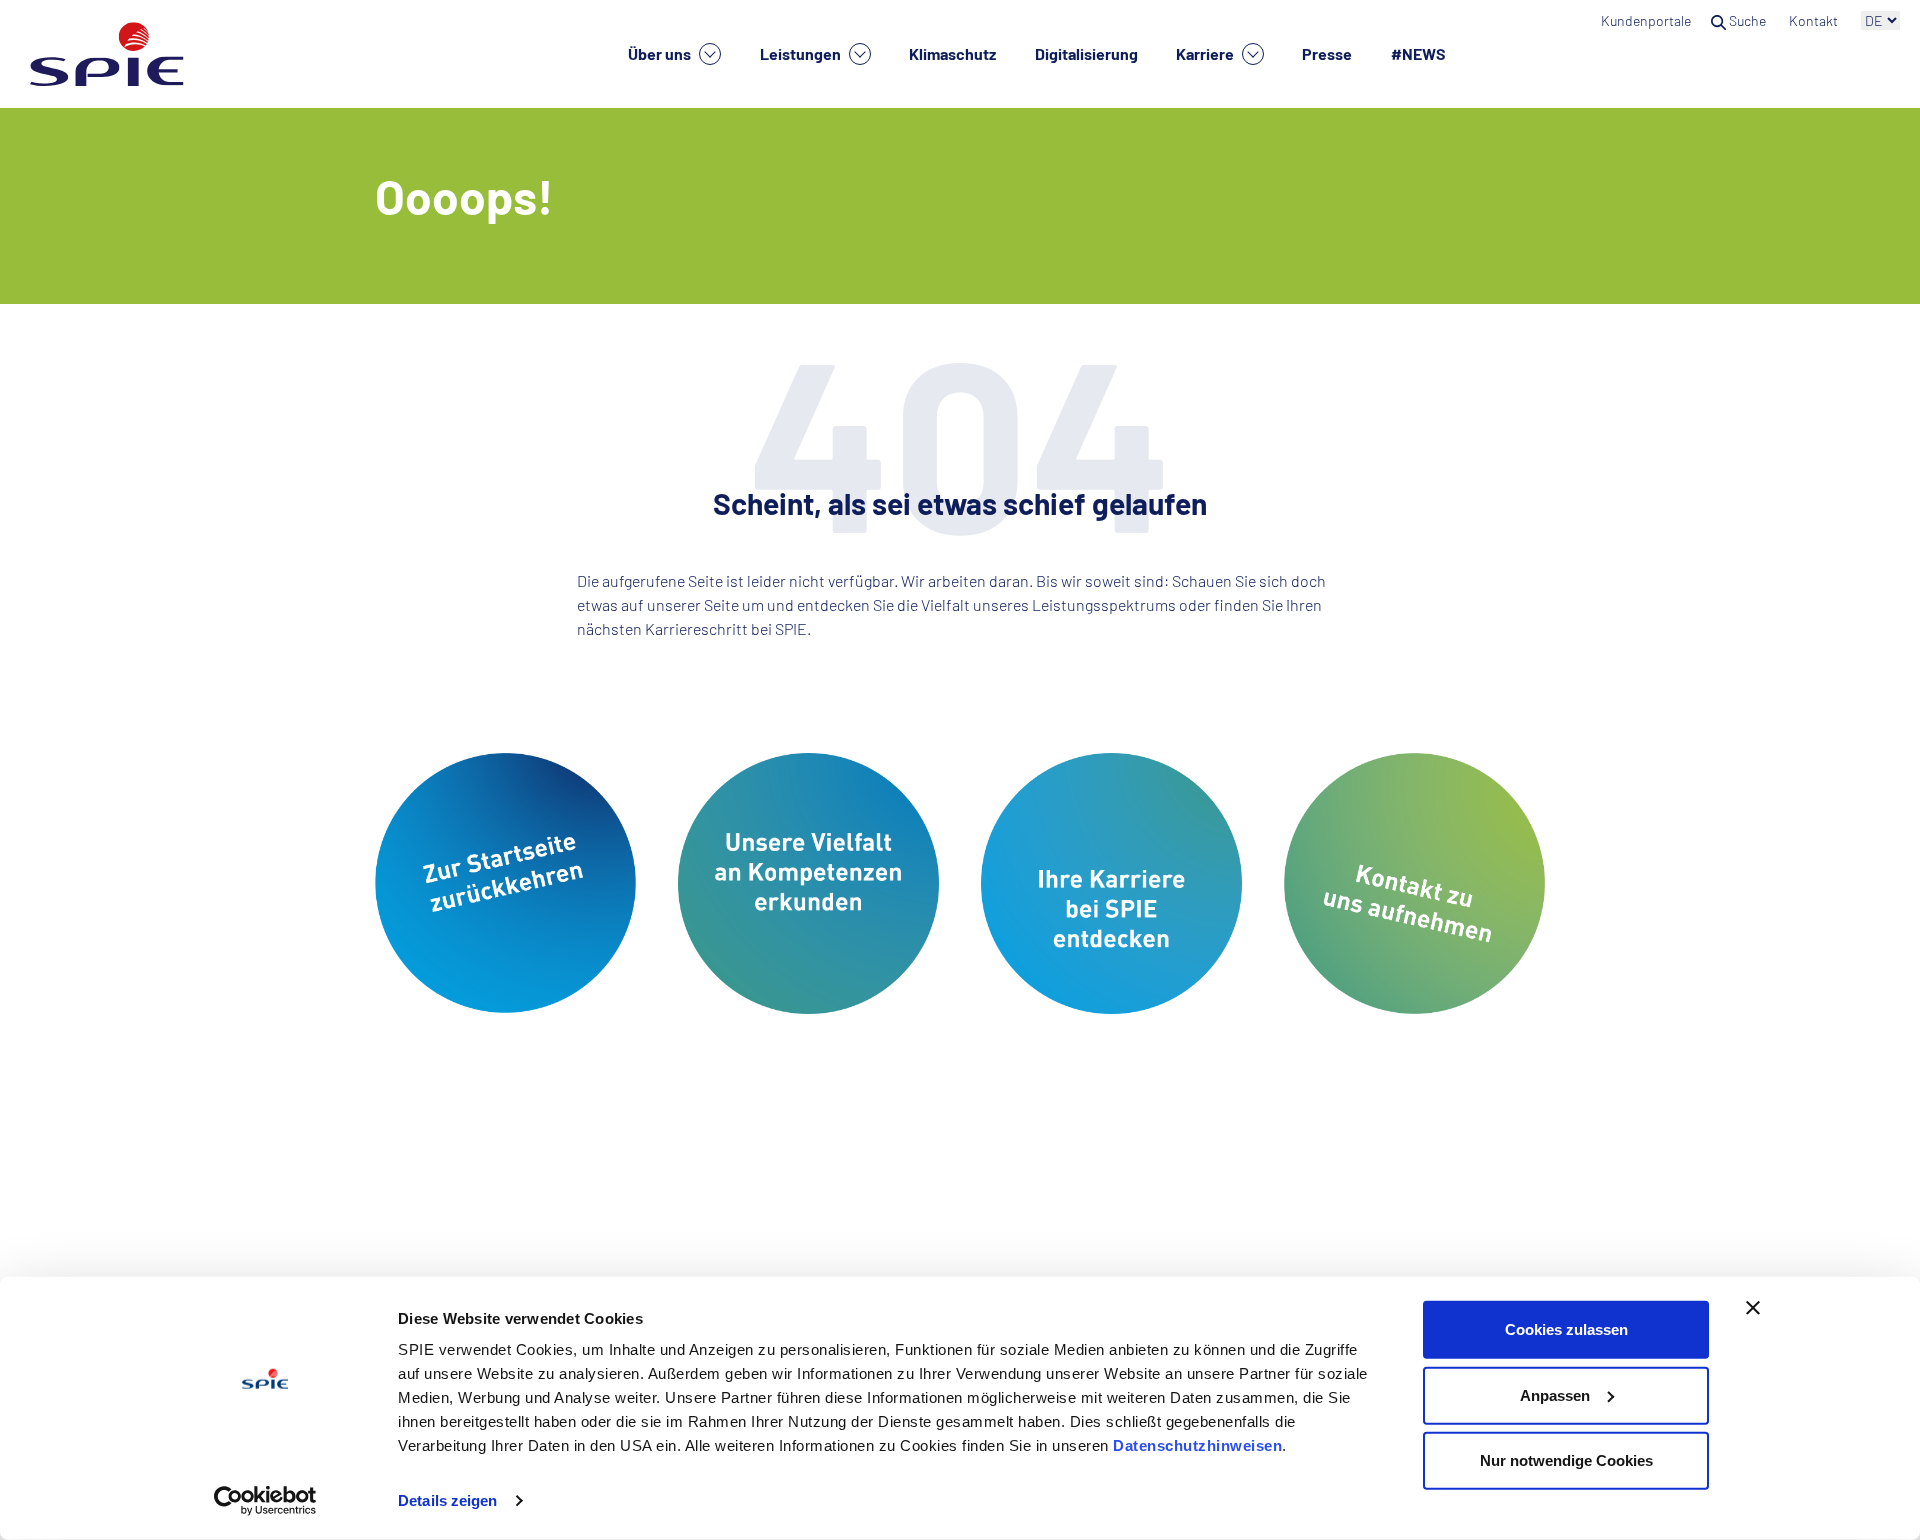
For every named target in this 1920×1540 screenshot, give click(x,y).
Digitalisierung (1086, 53)
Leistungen (802, 53)
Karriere (1206, 53)
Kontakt (1815, 20)
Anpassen (1555, 1394)
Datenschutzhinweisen (1197, 1445)
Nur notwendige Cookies (1566, 1460)
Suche (1747, 20)
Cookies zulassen (1566, 1329)
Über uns (661, 53)
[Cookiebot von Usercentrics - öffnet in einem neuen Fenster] (265, 1501)
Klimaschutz (952, 53)
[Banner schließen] (1753, 1308)
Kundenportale (1646, 20)
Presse (1327, 53)
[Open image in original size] (505, 880)
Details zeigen (447, 1500)
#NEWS (1418, 53)
